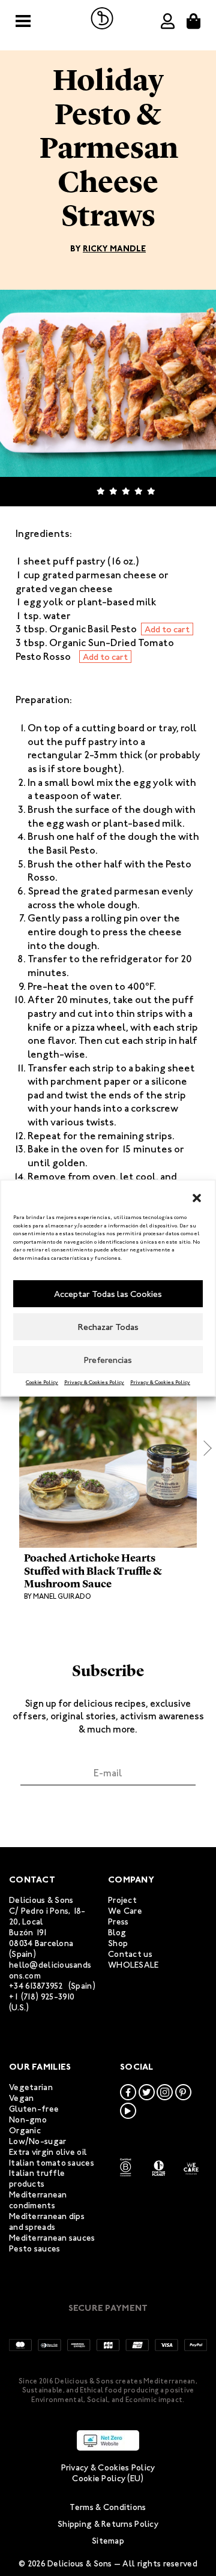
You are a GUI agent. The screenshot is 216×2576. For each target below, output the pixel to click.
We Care (125, 1911)
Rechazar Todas (108, 1327)
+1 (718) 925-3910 (42, 1997)
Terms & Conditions (108, 2507)
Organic (25, 2131)
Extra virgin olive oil (48, 2152)
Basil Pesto (71, 850)
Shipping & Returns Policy (108, 2524)
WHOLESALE (133, 1965)
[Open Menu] (23, 21)
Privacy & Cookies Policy (94, 1382)
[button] (197, 1196)
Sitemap (108, 2541)
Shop (118, 1943)
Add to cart (167, 629)
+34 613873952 (36, 1986)
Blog (117, 1933)
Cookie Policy (42, 1382)
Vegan (21, 2098)
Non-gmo (28, 2120)
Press (118, 1922)
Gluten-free (34, 2109)
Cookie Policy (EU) (108, 2479)
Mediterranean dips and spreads (47, 2222)
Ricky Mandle (114, 249)
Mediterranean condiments (38, 2200)
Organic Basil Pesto (93, 629)
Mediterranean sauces (52, 2238)
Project (122, 1900)
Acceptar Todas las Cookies (108, 1294)
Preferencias (108, 1360)
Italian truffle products (37, 2179)
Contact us (130, 1954)
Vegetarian (31, 2087)
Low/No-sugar (37, 2141)
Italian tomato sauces (52, 2163)
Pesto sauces (34, 2249)
